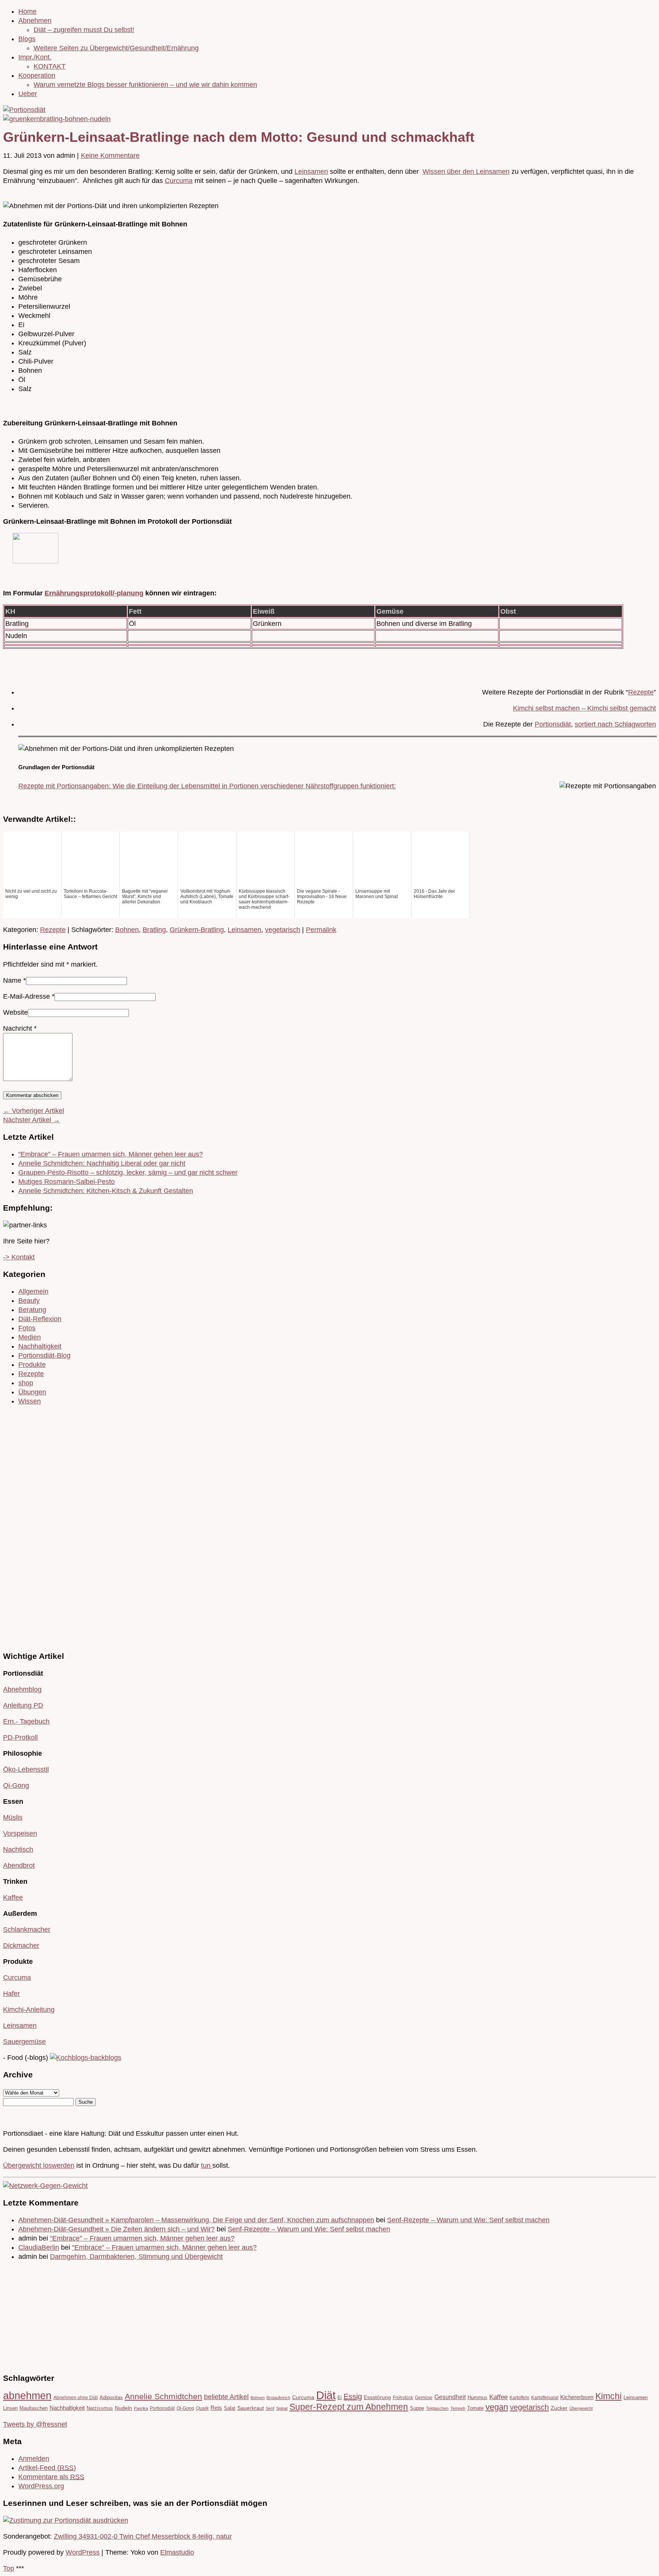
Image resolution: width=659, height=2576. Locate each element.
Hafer (11, 1994)
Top (9, 2568)
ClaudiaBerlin (39, 2247)
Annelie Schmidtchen (163, 2396)
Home (27, 11)
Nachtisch (18, 1849)
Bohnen (127, 930)
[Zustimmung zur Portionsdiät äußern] (66, 2520)
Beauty (29, 1301)
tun (207, 2165)
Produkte (32, 1365)
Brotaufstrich (278, 2398)
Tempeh (458, 2408)
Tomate (475, 2408)
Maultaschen (34, 2408)
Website (15, 1012)
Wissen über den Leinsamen (466, 172)
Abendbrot (19, 1865)
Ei (340, 2397)
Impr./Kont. (35, 57)
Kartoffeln (519, 2397)
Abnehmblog (22, 1689)
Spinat (282, 2408)
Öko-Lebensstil (26, 1769)
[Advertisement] (26, 1527)
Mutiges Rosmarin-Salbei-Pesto (67, 1182)
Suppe (417, 2408)
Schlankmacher (27, 1930)
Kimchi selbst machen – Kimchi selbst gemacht (584, 708)
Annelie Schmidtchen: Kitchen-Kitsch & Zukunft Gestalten (106, 1191)
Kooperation (37, 75)
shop (26, 1383)
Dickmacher (21, 1946)
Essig (353, 2396)
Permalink (321, 930)
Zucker (559, 2408)
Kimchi (608, 2396)
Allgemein (33, 1291)
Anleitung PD (23, 1705)
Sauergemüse (24, 2042)
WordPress (83, 2552)
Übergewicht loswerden (39, 2165)
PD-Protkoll (20, 1737)
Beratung (32, 1310)
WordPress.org (41, 2486)
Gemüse (424, 2397)
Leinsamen (311, 172)
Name (12, 980)
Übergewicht (581, 2408)
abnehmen (27, 2396)
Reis (216, 2408)
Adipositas (111, 2397)
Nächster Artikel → (31, 1120)
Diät (326, 2395)
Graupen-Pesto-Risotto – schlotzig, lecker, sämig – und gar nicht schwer (128, 1173)
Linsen (10, 2408)
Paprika (141, 2408)
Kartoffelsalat (545, 2397)
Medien (30, 1337)
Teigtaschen (437, 2408)
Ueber (28, 94)
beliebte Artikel (226, 2397)
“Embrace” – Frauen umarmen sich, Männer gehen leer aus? (111, 1154)
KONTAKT (50, 66)
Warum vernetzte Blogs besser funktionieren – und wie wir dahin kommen (145, 85)
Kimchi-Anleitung (29, 2010)
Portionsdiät (553, 724)
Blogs (27, 39)
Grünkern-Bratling (197, 930)
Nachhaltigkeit (40, 1346)
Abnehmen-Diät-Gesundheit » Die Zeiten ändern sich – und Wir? (117, 2229)
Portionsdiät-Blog (44, 1355)
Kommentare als (51, 2477)
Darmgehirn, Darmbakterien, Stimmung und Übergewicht (136, 2257)
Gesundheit (450, 2397)
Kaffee (13, 1898)
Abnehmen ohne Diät (76, 2397)
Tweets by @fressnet (35, 2424)
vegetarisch (283, 930)
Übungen (32, 1392)
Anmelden (34, 2459)
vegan (497, 2407)
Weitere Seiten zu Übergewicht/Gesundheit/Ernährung (116, 48)
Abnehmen (35, 21)
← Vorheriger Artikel (34, 1111)
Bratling (154, 930)
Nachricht (20, 1028)
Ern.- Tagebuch (26, 1721)
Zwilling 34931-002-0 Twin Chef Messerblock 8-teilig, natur (143, 2536)
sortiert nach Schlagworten (615, 724)
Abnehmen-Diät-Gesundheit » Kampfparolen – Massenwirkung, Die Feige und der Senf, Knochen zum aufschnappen (196, 2220)
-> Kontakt (19, 1257)
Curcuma (179, 181)
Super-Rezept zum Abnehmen (349, 2407)
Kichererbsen (577, 2397)
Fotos (27, 1328)
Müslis (13, 1817)
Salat (230, 2408)
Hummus (477, 2397)
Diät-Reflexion (40, 1319)
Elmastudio (177, 2552)
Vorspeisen (20, 1833)
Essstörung (377, 2397)
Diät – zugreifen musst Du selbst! (84, 30)
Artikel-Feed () (47, 2468)
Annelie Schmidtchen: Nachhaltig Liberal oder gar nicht (102, 1163)
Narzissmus (100, 2408)
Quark (202, 2408)
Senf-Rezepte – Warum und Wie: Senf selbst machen (468, 2220)
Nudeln (123, 2408)
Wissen (30, 1401)
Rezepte (641, 692)
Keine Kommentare (110, 156)
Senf (270, 2408)
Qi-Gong (16, 1785)
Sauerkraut (251, 2408)
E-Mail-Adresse (27, 996)
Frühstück (403, 2397)
